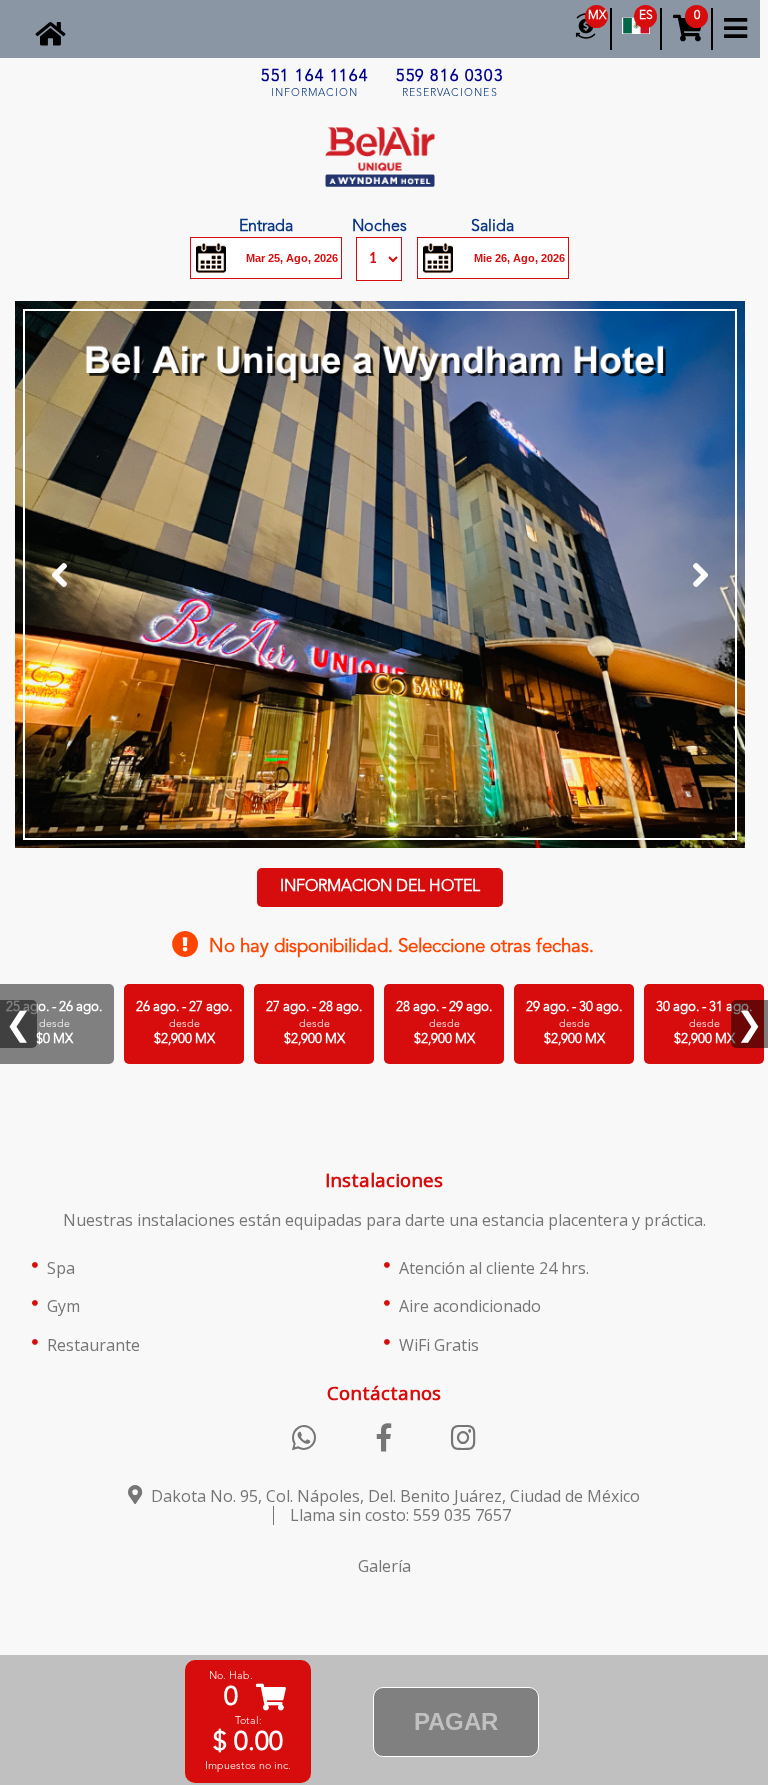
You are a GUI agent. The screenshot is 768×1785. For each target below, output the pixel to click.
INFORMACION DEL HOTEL (380, 887)
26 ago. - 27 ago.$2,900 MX (184, 1023)
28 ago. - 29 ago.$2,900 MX (444, 1023)
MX (597, 16)
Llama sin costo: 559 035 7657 (400, 1515)
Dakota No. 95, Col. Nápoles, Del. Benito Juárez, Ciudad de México (393, 1496)
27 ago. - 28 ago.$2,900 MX (314, 1023)
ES (646, 16)
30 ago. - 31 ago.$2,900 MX (704, 1023)
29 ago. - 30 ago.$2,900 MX (574, 1023)
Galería (384, 1566)
